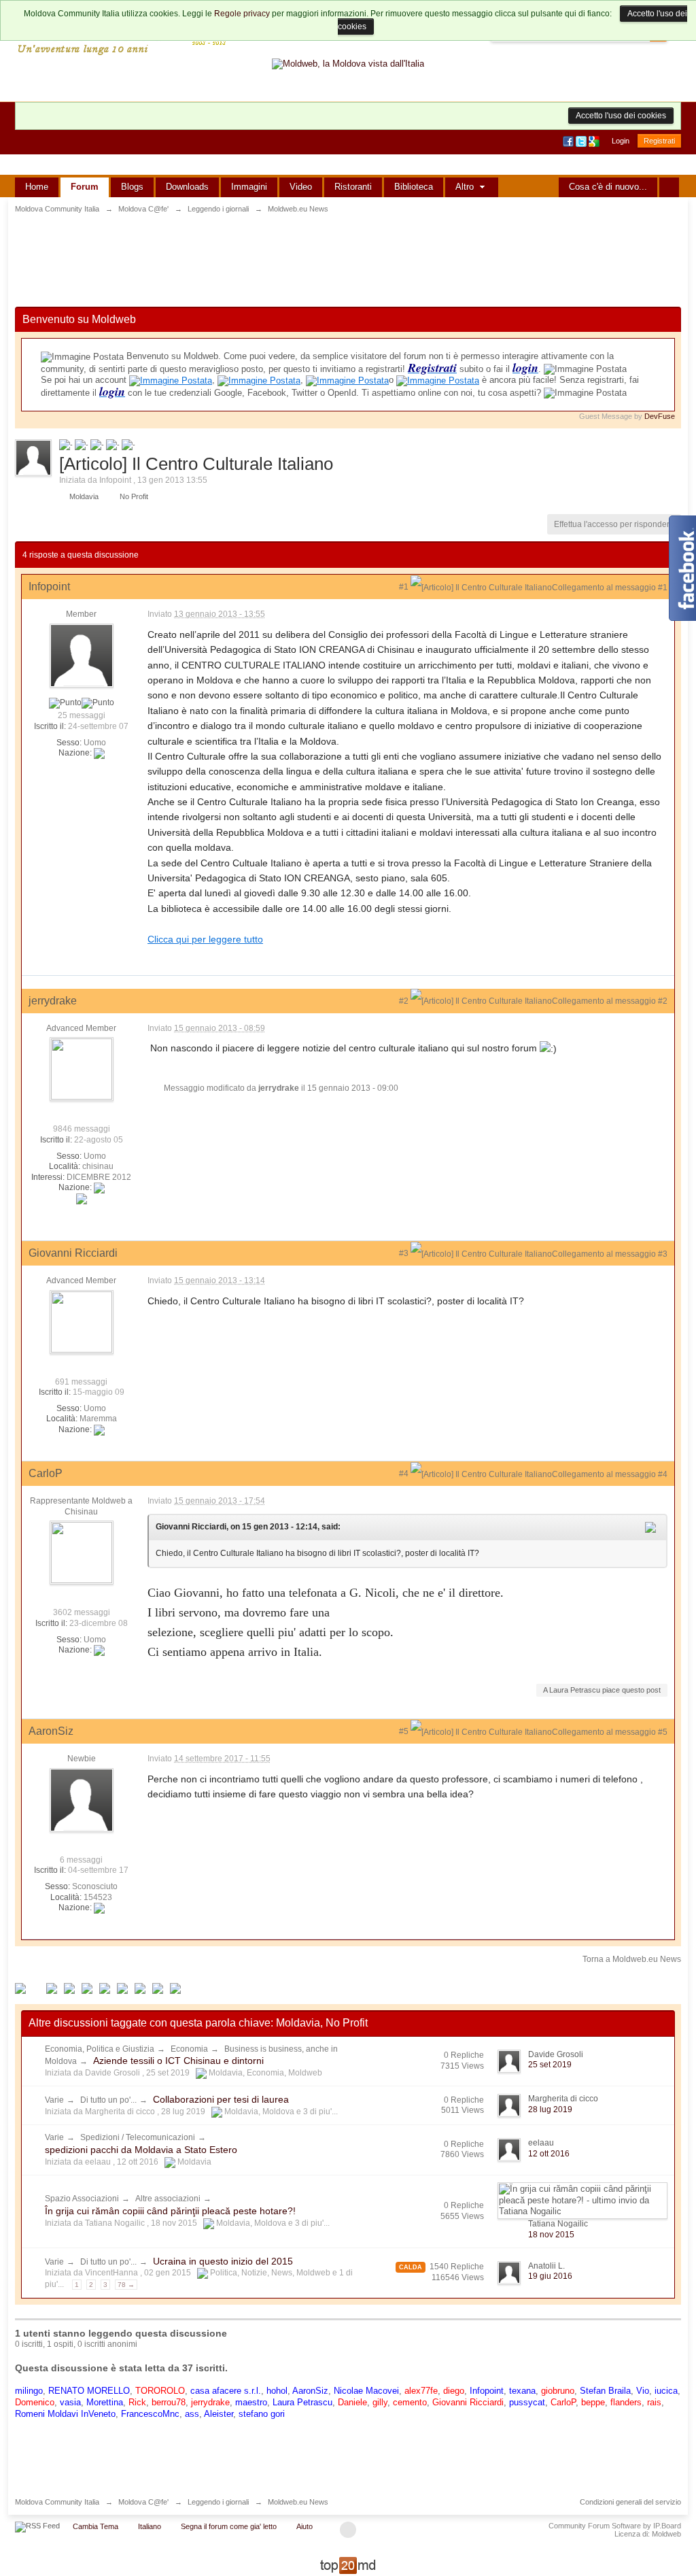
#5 (405, 1731)
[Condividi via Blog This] (175, 1988)
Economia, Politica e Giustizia (100, 2049)
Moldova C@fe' (143, 2502)
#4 (405, 1474)
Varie (54, 2100)
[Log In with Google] (595, 141)
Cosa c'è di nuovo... (608, 187)
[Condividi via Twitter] (20, 1988)
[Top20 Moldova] (348, 2565)
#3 (405, 1253)
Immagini (249, 187)
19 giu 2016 (550, 2276)
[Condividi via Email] (122, 1988)
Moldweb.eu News (298, 2502)
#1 (405, 587)
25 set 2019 (550, 2065)
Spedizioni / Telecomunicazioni (138, 2137)
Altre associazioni (168, 2199)
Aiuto (304, 2526)
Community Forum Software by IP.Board (615, 2526)
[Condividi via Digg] (52, 1988)
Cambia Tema (95, 2526)
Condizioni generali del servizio (630, 2502)
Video (301, 187)
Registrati (659, 141)
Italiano (150, 2526)
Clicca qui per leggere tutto (205, 939)
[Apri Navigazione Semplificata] (669, 187)
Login (621, 141)
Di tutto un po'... (108, 2100)
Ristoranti (353, 187)
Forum (85, 187)
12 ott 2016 (549, 2154)
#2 (405, 1001)
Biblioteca (414, 187)
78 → (126, 2285)
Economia (189, 2049)
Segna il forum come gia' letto (229, 2526)
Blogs (132, 187)
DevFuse (660, 416)
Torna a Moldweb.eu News (632, 1959)
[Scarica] (158, 1988)
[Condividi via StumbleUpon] (105, 1988)
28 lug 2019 (550, 2109)
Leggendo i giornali (218, 2502)
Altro (466, 187)
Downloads (187, 187)
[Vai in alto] (348, 2530)
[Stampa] (140, 1988)
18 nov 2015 (551, 2235)
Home (37, 187)
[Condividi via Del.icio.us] (69, 1988)
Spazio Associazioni (82, 2199)
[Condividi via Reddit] (87, 1988)
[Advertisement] (348, 262)
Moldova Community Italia (57, 2502)
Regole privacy (242, 14)
